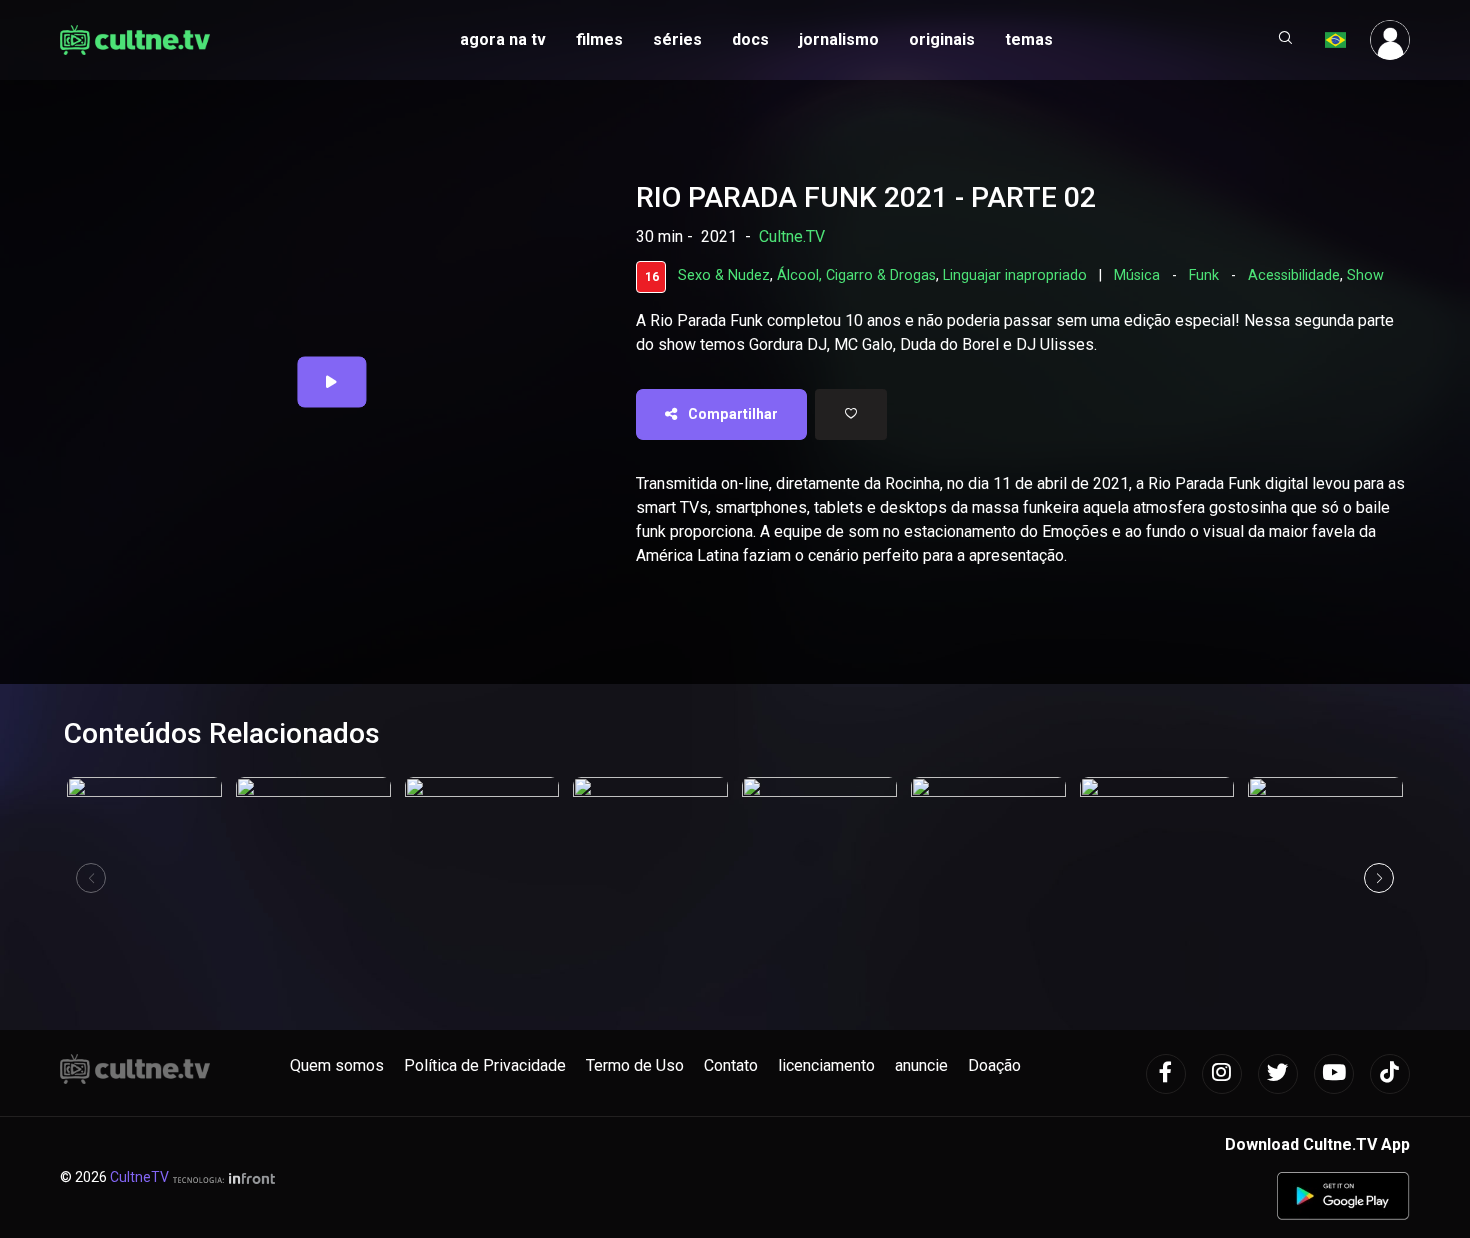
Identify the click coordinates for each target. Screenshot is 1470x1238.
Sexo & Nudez (724, 275)
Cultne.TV (792, 236)
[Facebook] (1166, 1074)
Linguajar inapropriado (1015, 275)
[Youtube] (1334, 1074)
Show (1365, 275)
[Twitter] (1278, 1074)
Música (1137, 275)
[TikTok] (1390, 1074)
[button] (1286, 40)
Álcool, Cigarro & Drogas (856, 275)
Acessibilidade (1294, 275)
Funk (1204, 275)
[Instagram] (1222, 1074)
